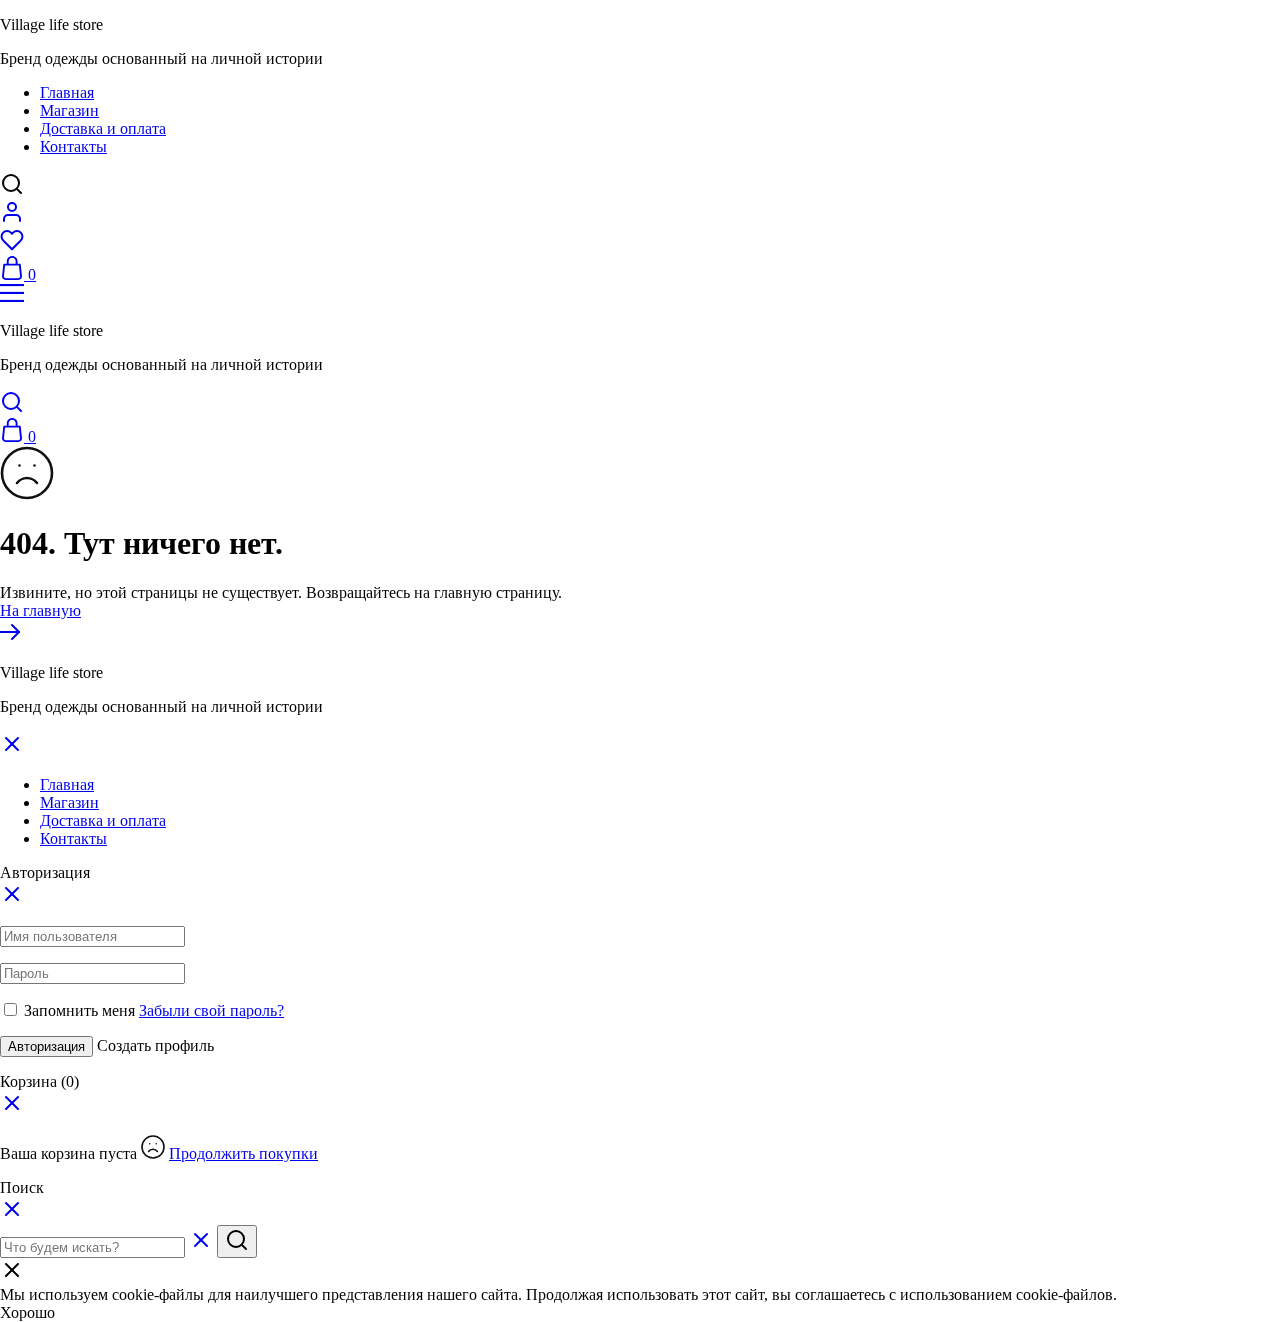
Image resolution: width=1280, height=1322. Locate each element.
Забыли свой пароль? (211, 1010)
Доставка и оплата (103, 128)
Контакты (73, 146)
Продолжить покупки (243, 1153)
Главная (67, 92)
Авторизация (46, 1046)
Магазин (69, 110)
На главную (40, 610)
